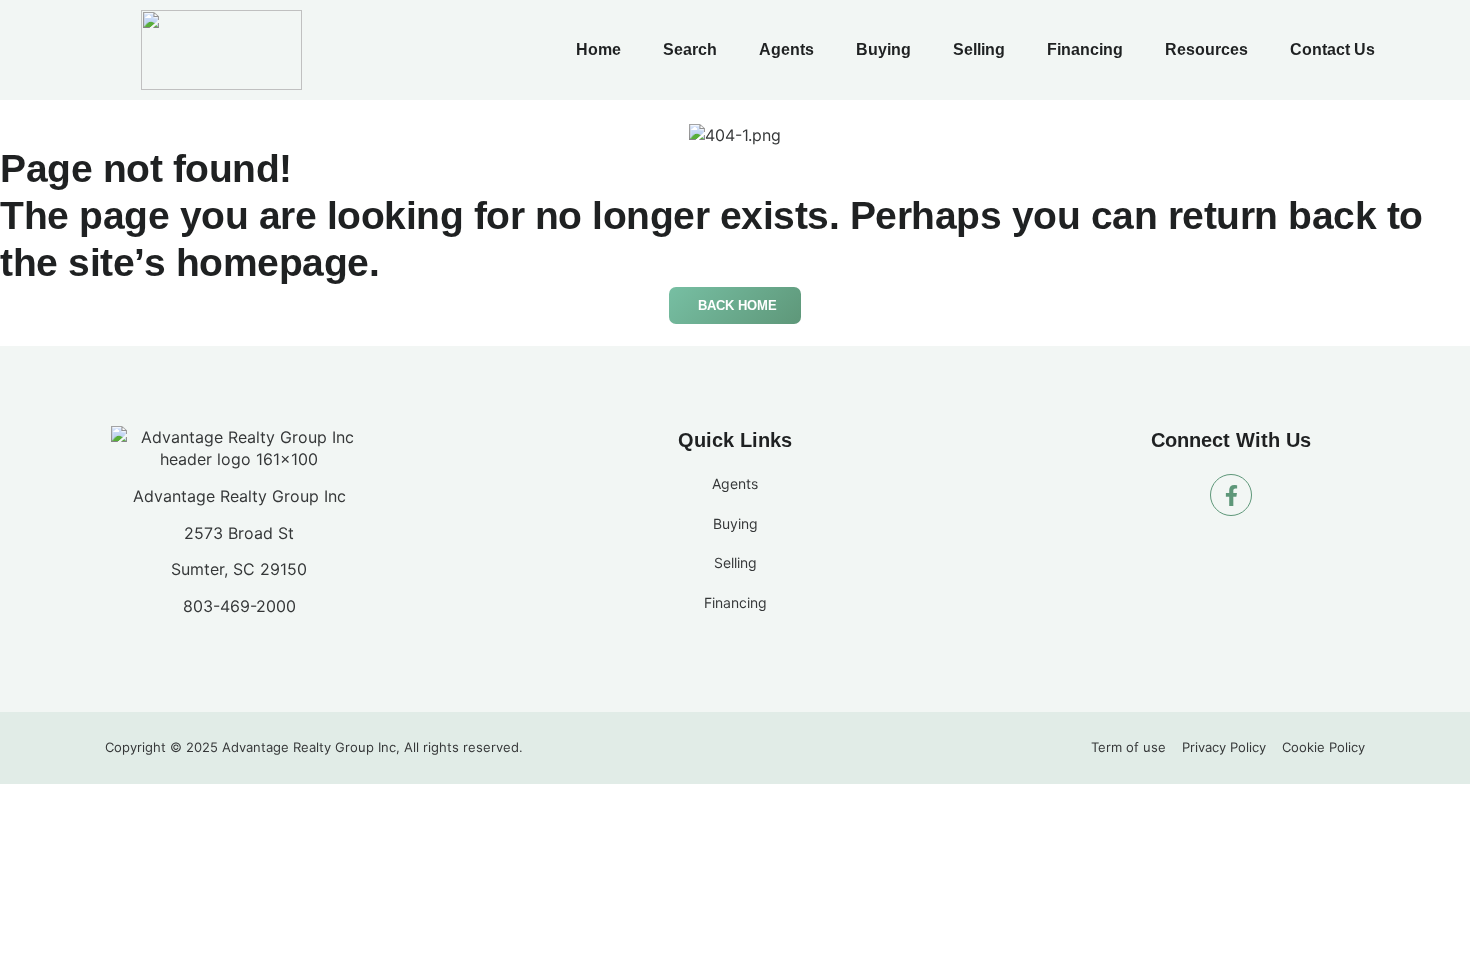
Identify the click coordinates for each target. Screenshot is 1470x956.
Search (690, 49)
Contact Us (1332, 49)
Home (598, 49)
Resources (1206, 49)
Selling (979, 49)
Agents (786, 49)
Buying (883, 49)
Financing (1085, 49)
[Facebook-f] (1231, 495)
